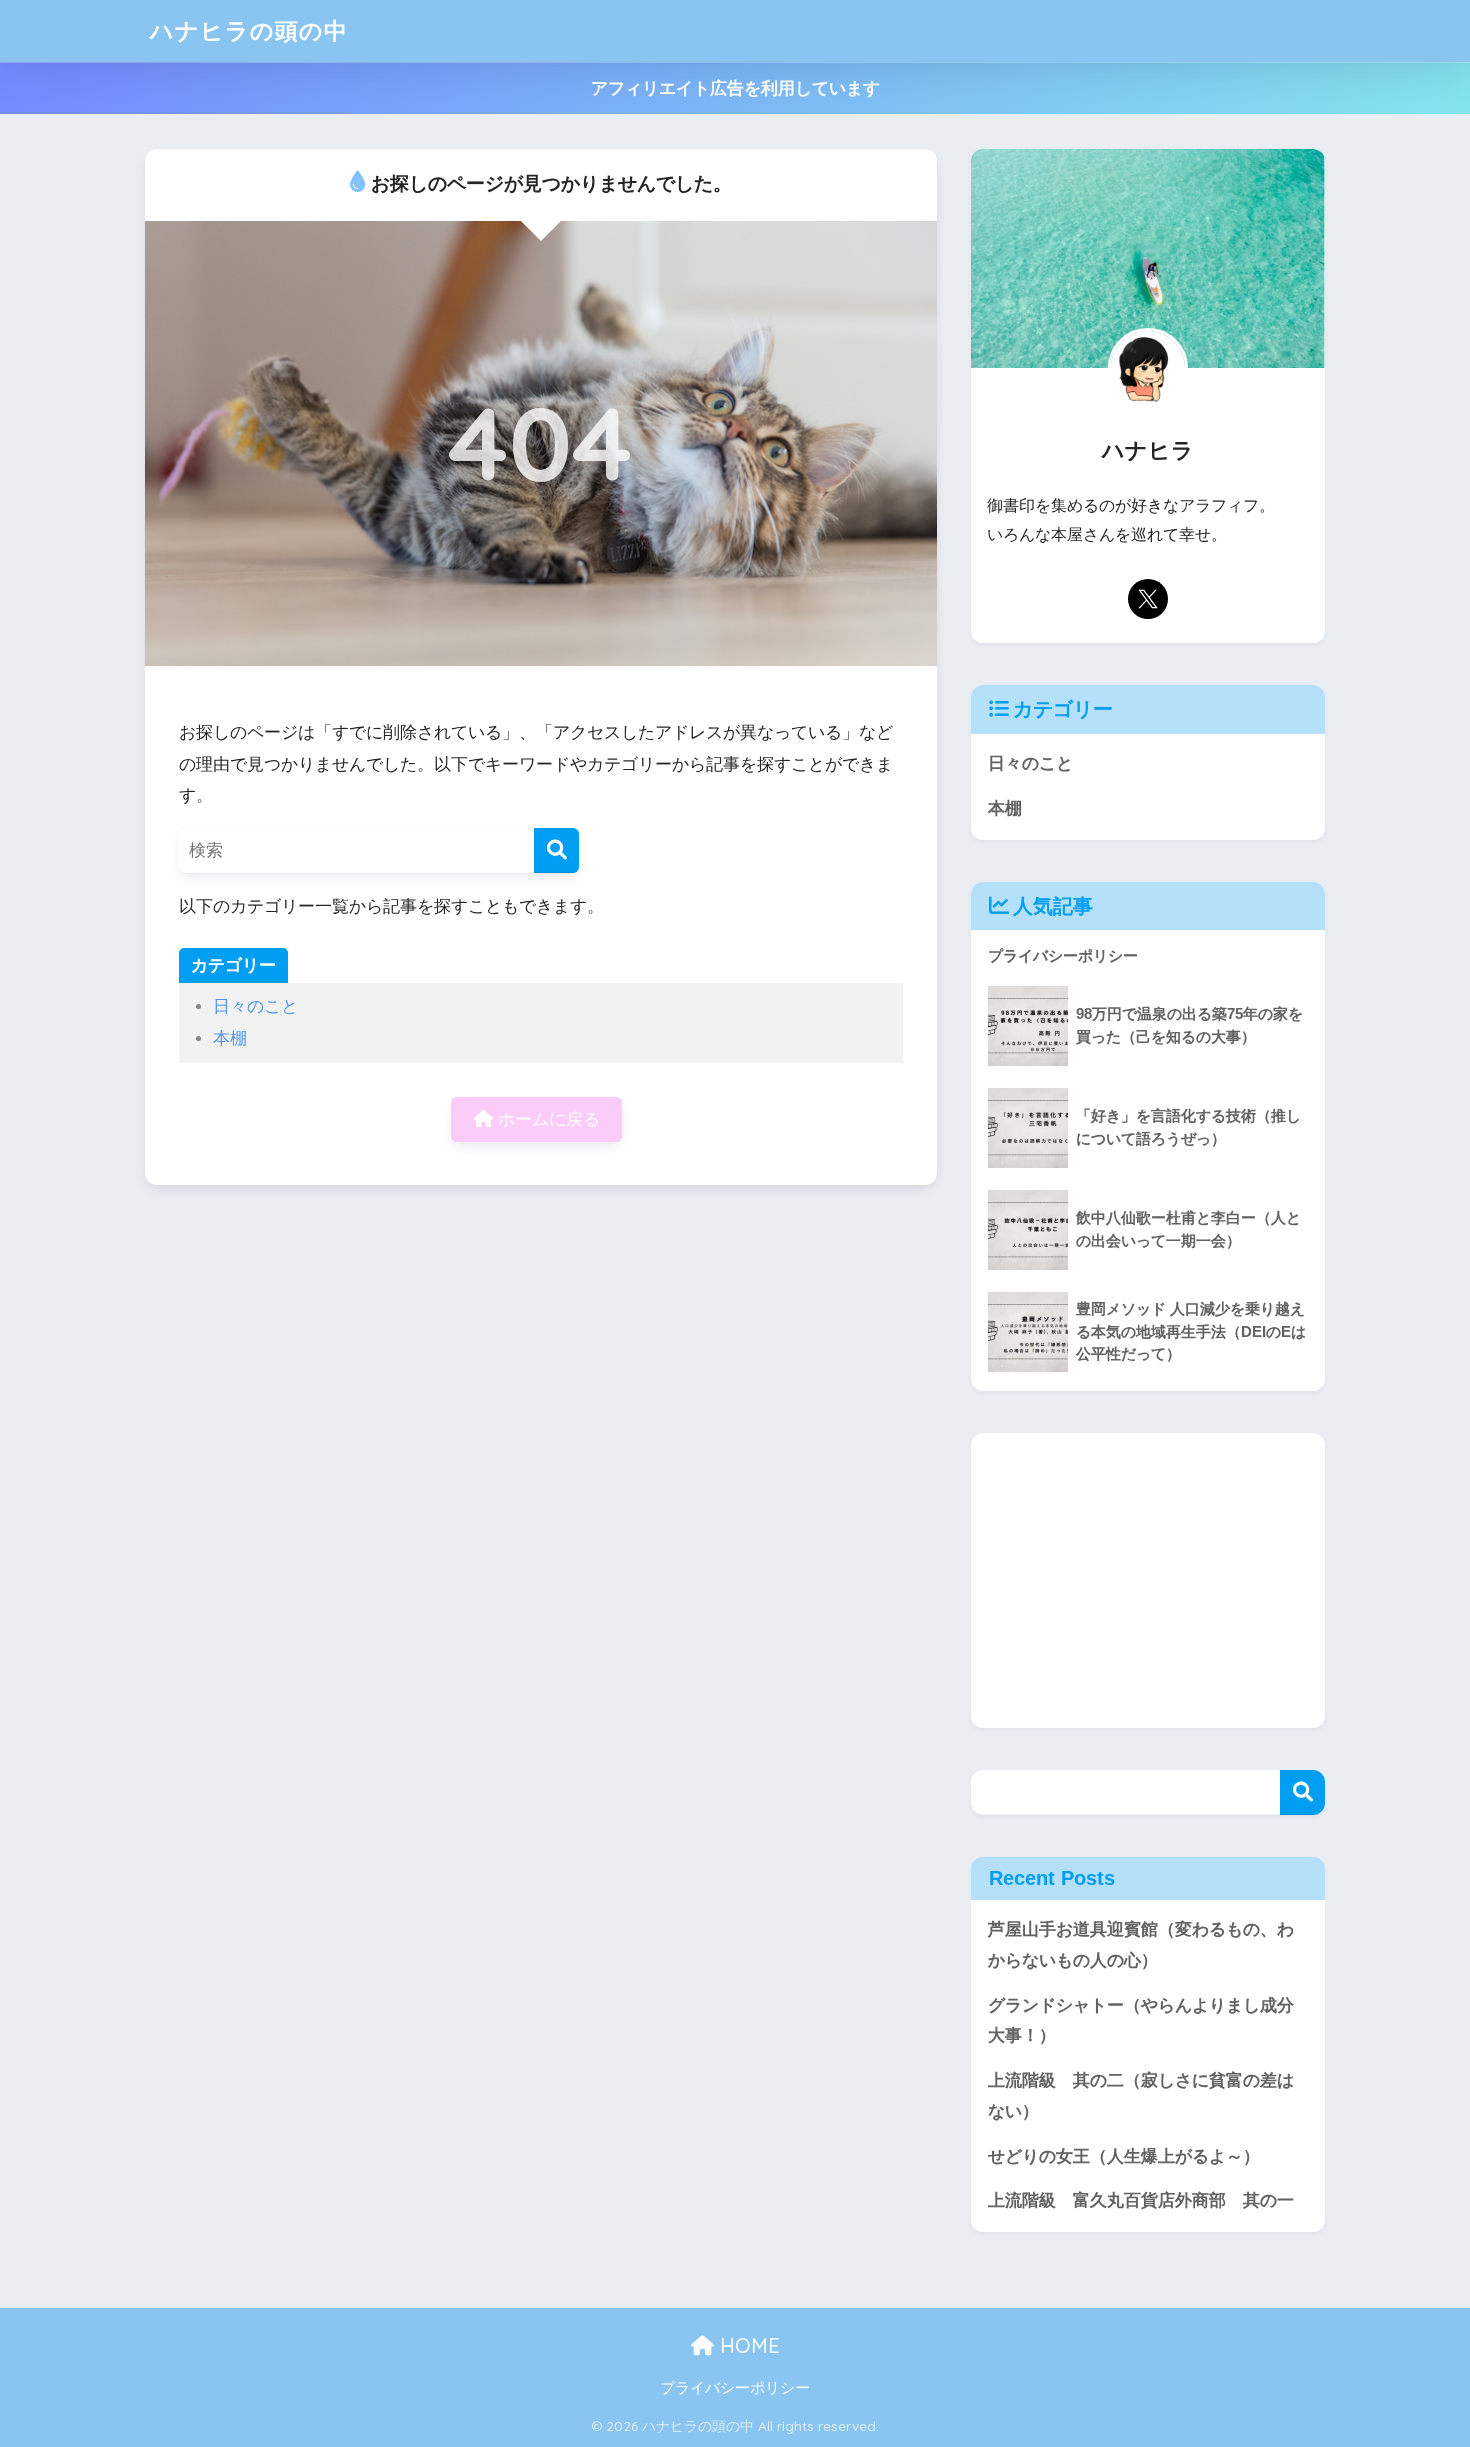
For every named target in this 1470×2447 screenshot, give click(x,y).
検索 (1302, 1792)
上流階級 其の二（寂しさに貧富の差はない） (1141, 2096)
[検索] (556, 850)
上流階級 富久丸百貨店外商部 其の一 (1141, 2200)
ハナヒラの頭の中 (249, 30)
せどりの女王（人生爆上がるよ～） (1124, 2156)
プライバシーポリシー (735, 2388)
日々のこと (255, 1006)
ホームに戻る (546, 1119)
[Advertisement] (1148, 1580)
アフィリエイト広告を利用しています (735, 88)
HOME (747, 2345)
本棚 (230, 1038)
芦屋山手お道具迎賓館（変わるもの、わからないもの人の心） (1141, 1945)
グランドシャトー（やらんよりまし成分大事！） (1141, 2021)
